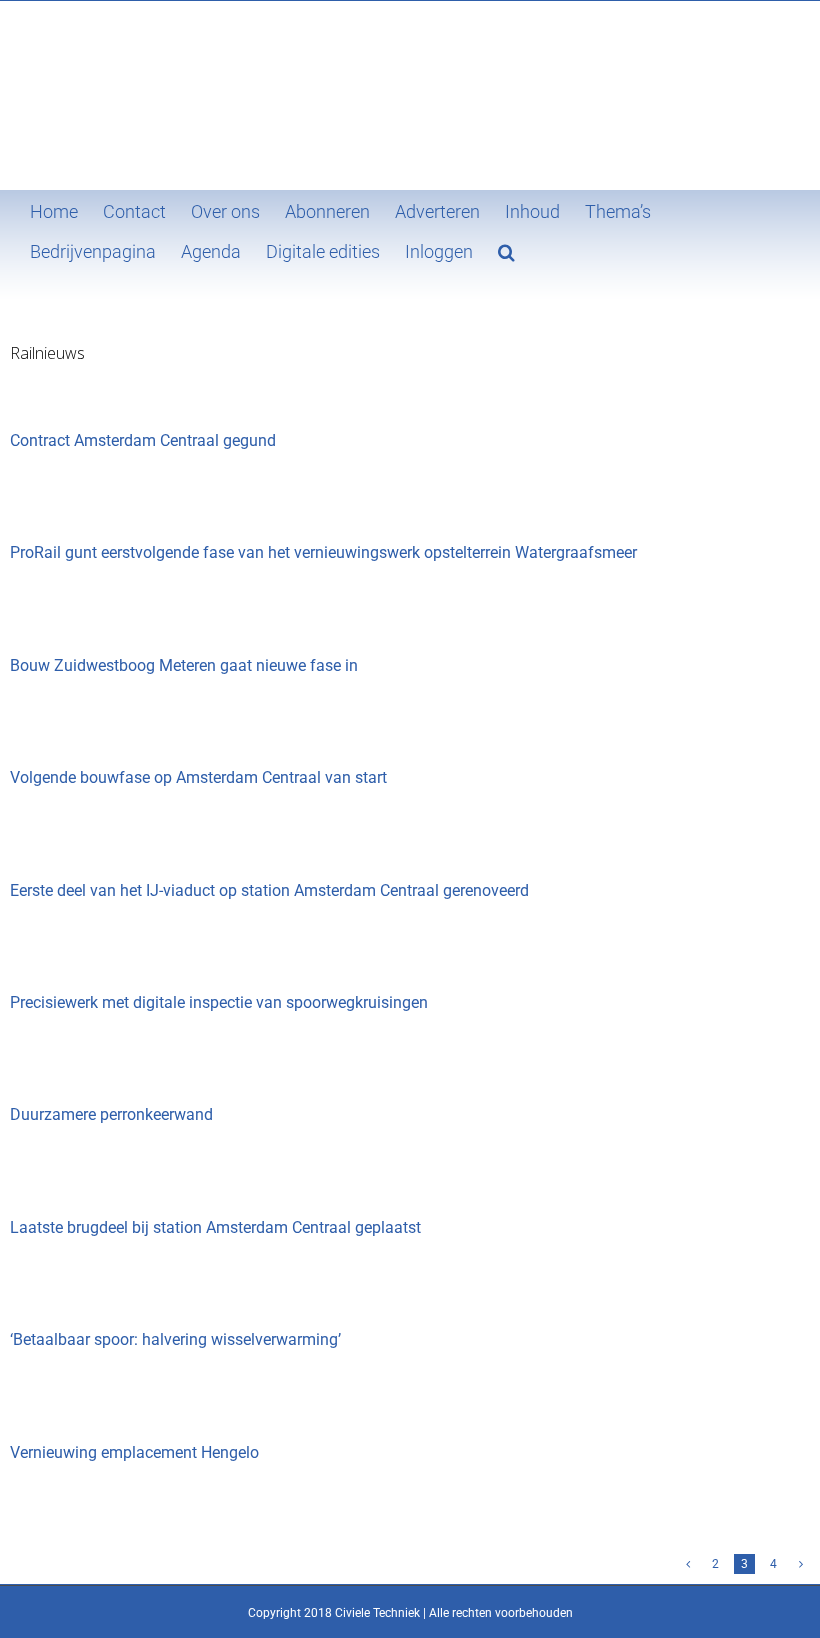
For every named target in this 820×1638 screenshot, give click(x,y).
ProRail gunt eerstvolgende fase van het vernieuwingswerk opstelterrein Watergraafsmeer (323, 552)
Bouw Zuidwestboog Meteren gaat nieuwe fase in (184, 665)
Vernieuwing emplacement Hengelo (134, 1452)
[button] (506, 250)
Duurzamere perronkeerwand (111, 1114)
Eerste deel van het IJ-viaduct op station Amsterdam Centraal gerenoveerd (269, 890)
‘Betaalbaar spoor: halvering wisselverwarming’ (175, 1339)
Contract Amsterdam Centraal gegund (143, 440)
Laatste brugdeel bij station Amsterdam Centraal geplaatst (215, 1227)
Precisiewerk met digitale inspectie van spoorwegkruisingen (219, 1002)
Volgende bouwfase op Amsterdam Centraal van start (198, 777)
